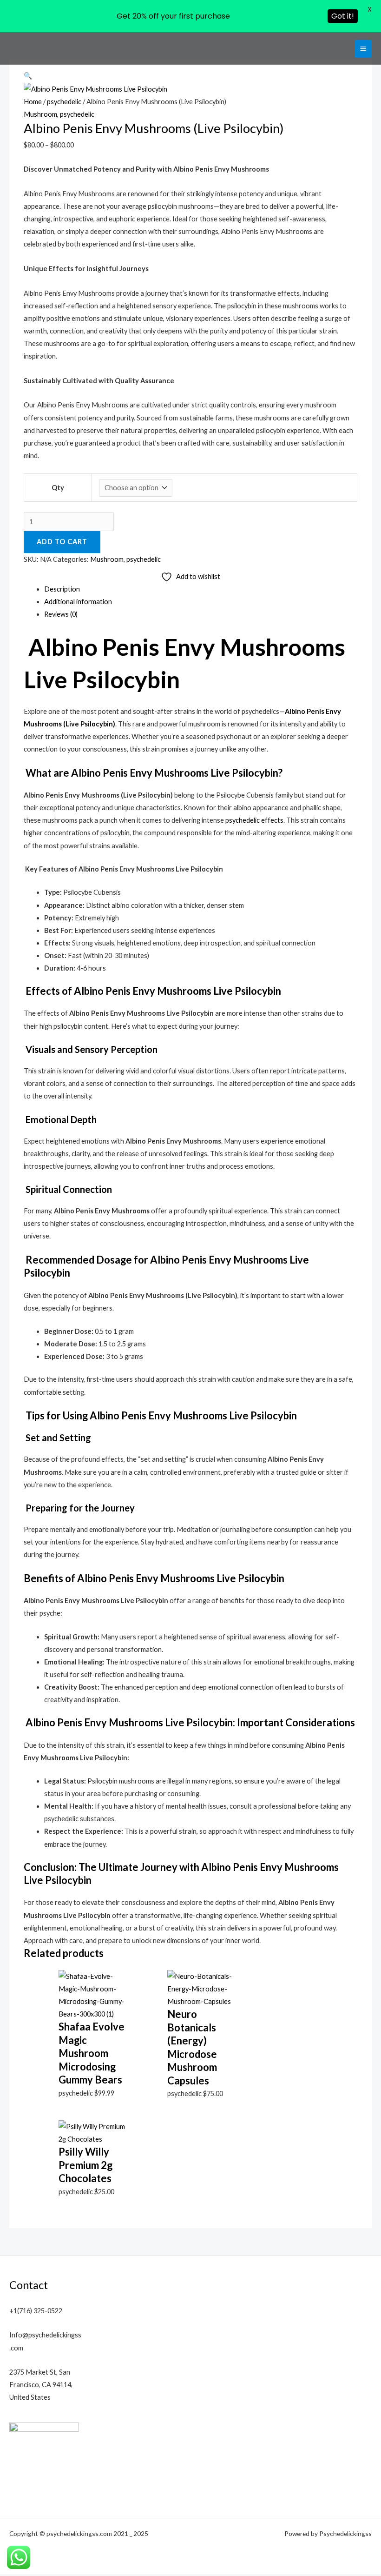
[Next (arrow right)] (365, 1303)
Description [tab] (62, 589)
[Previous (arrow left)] (16, 1303)
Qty (58, 488)
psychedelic (64, 102)
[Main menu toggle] (363, 49)
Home (33, 102)
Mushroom (40, 114)
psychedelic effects (254, 820)
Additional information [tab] (78, 602)
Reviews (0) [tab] (61, 614)
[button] (28, 76)
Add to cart (62, 542)
